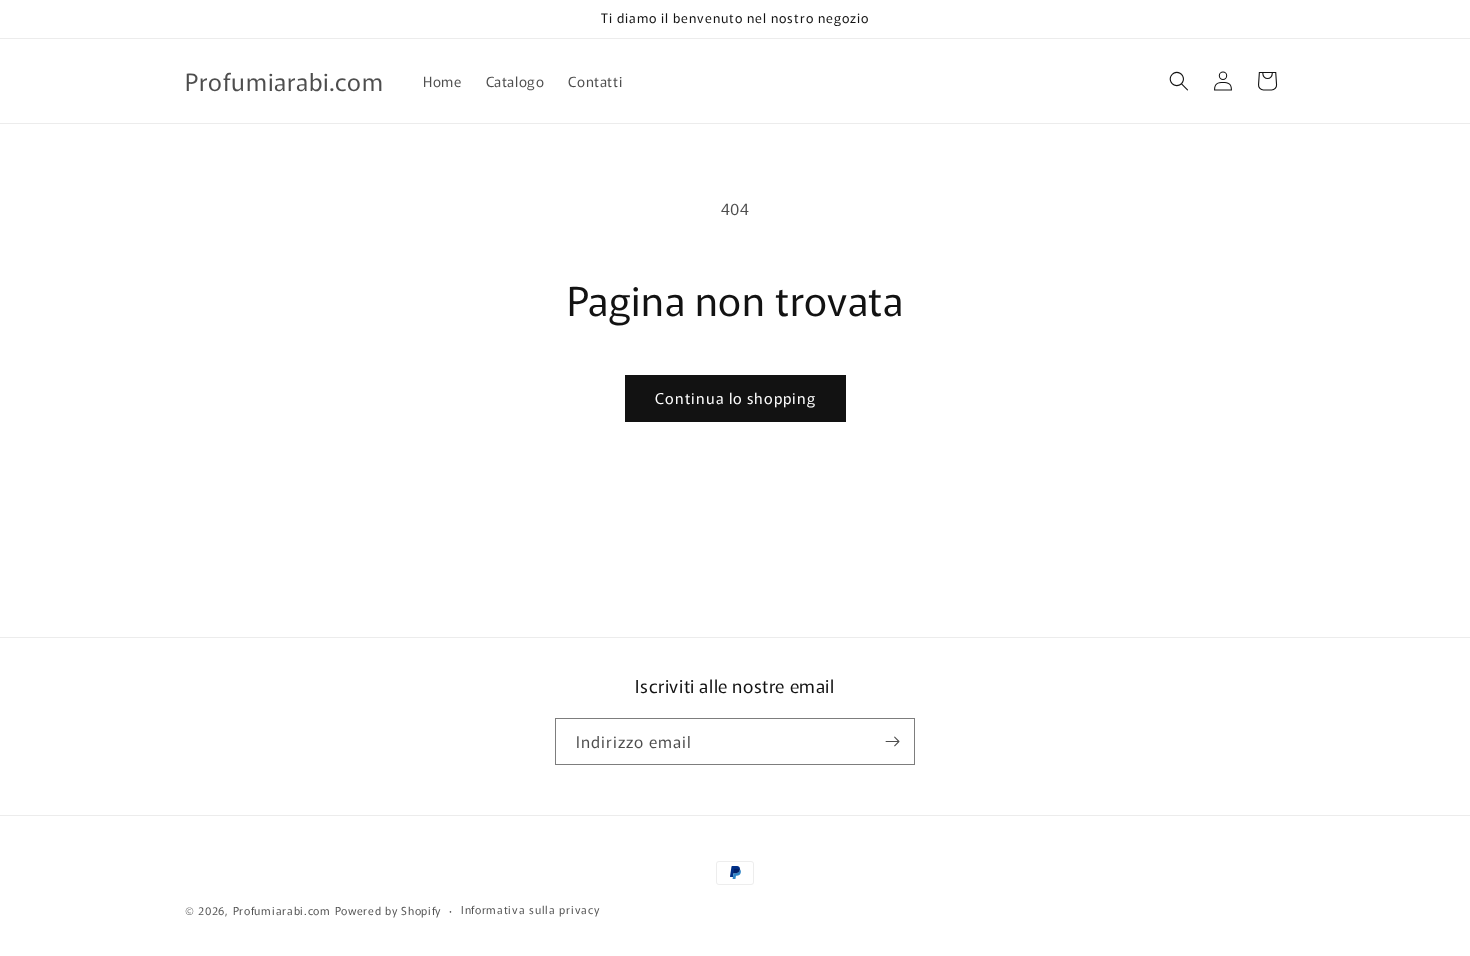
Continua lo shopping (735, 397)
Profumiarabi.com (282, 910)
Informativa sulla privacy (530, 909)
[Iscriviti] (892, 741)
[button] (1179, 81)
